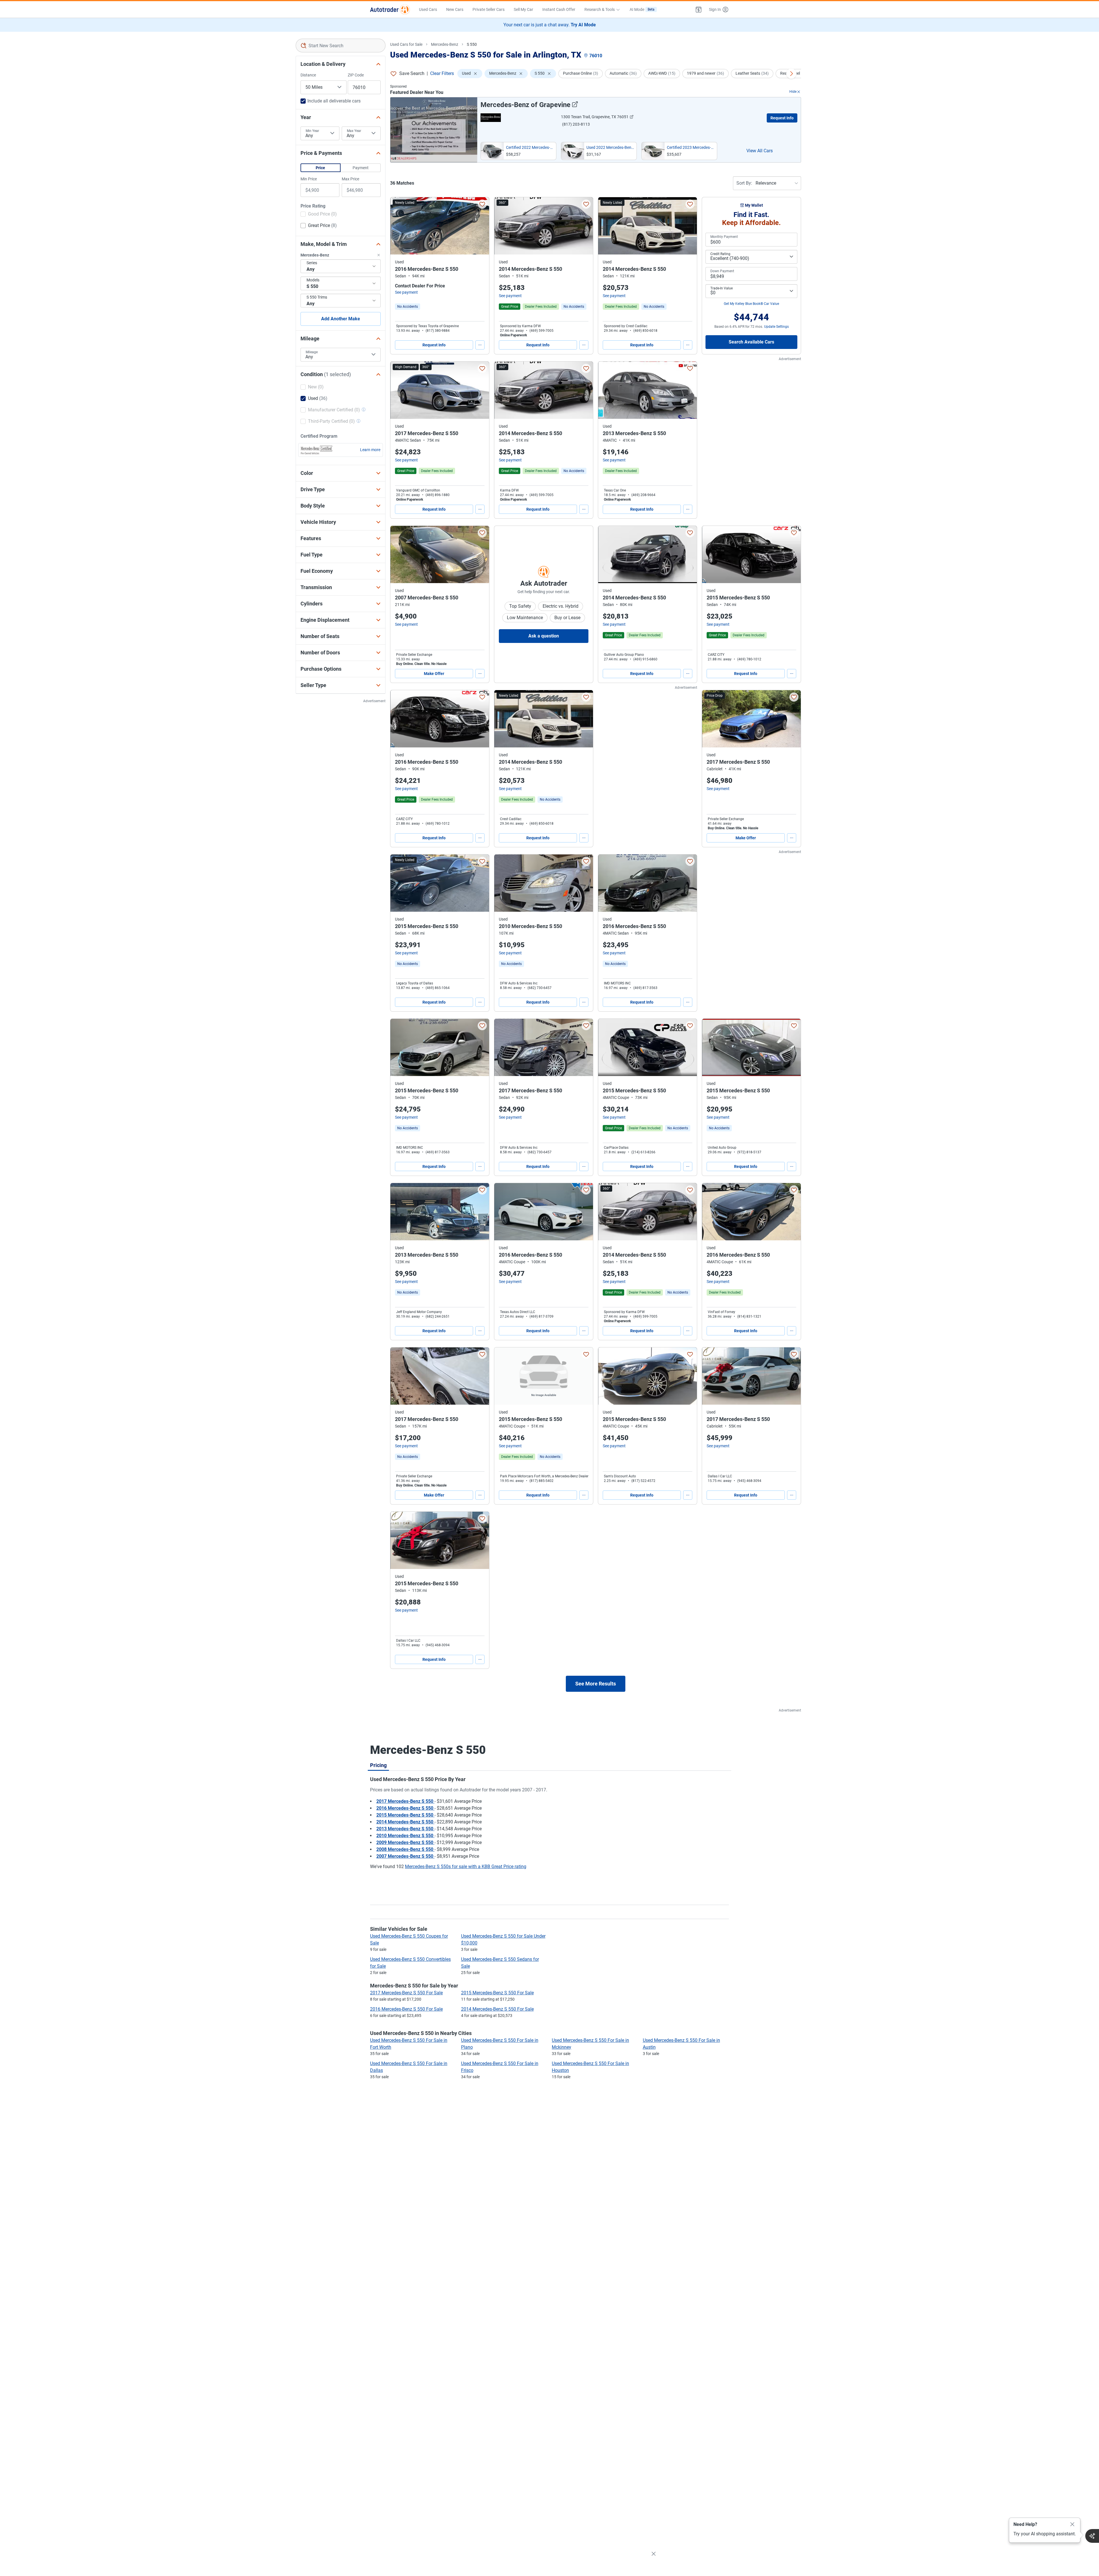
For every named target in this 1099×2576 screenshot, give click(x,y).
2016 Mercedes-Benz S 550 (405, 1808)
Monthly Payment (724, 237)
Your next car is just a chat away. (550, 25)
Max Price (350, 179)
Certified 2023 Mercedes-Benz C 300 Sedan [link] (691, 147)
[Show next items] (791, 74)
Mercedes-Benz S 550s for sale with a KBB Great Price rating (466, 1867)
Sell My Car (523, 9)
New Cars (455, 9)
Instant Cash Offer (559, 9)
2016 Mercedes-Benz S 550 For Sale (406, 2009)
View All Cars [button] (760, 151)
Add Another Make (341, 319)
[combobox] (341, 46)
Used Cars (428, 9)
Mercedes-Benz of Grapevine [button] (525, 105)
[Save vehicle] (482, 204)
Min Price (309, 179)
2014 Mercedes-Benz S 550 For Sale (497, 2009)
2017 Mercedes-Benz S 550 (405, 1801)
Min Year (312, 131)
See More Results (596, 1684)
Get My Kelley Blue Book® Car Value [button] (751, 304)
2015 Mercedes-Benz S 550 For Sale (497, 1993)
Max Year (354, 131)
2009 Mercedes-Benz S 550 (405, 1842)
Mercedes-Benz (445, 44)
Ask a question (544, 636)
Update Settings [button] (776, 327)
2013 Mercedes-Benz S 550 (405, 1829)
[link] (408, 307)
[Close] (1072, 2524)
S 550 (472, 44)
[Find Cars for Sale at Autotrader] (390, 9)
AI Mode (642, 9)
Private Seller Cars (489, 9)
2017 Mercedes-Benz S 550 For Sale (406, 1993)
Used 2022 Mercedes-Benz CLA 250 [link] (610, 147)
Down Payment (722, 271)
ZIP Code (356, 75)
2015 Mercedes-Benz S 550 (405, 1815)
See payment (406, 292)
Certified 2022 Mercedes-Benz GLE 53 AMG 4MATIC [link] (530, 147)
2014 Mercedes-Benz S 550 (405, 1822)
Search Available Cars (751, 342)
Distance (308, 75)
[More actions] (480, 345)
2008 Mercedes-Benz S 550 (405, 1849)
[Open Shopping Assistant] (1092, 2536)
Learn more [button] (370, 450)
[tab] (378, 1765)
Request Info (782, 118)
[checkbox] (319, 215)
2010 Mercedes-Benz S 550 (405, 1836)
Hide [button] (793, 92)
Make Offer (434, 674)
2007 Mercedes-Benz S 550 (405, 1856)
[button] (699, 9)
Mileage (312, 352)
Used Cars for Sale (406, 44)
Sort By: (744, 183)
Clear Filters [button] (442, 73)
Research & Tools (600, 9)
